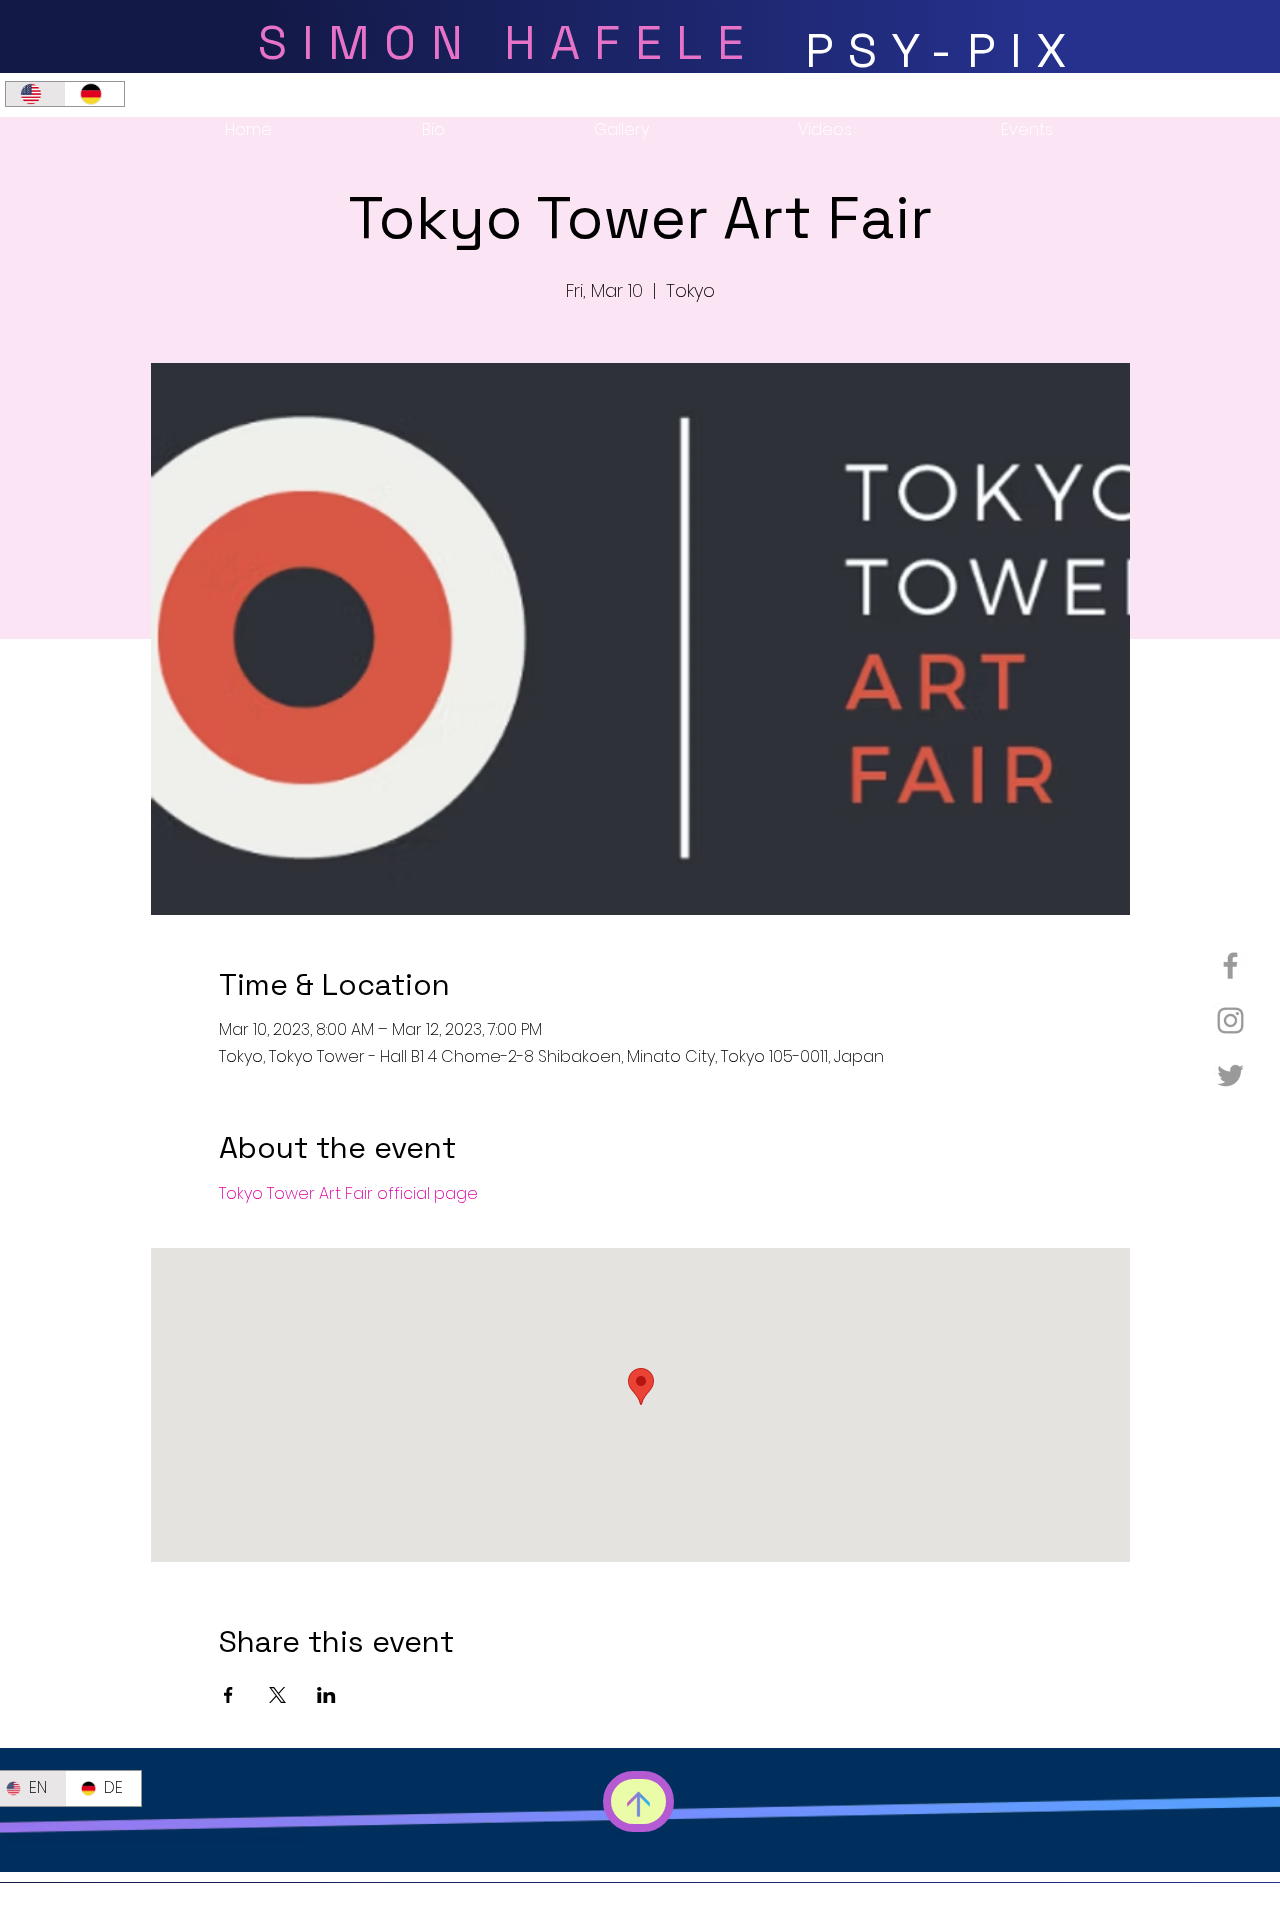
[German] (95, 94)
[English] (35, 94)
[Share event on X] (277, 1695)
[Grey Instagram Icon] (1230, 1020)
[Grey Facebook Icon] (1230, 965)
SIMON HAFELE (508, 42)
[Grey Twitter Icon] (1230, 1075)
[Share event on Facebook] (228, 1695)
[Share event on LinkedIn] (326, 1695)
